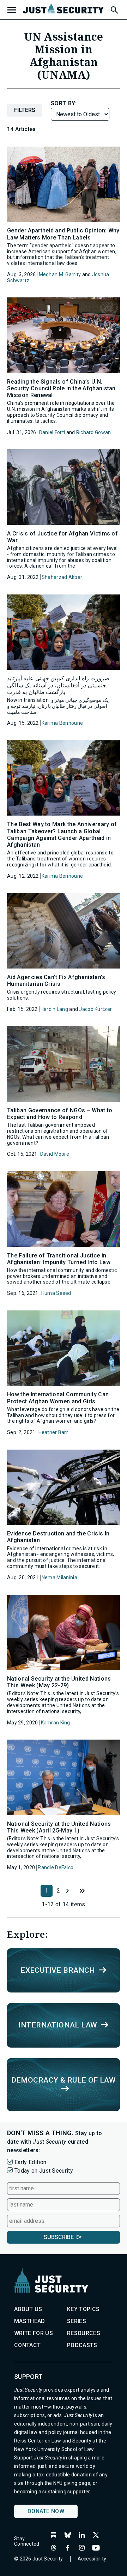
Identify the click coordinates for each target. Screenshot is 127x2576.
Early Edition (30, 2162)
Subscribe (59, 2237)
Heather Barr (53, 1432)
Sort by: (64, 103)
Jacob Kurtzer (95, 1009)
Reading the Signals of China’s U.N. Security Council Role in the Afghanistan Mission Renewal (61, 388)
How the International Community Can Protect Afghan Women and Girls (58, 1398)
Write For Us (34, 2333)
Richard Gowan (94, 432)
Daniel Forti (52, 432)
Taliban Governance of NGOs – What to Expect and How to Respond (60, 1114)
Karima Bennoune (62, 723)
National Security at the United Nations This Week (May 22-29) (59, 1682)
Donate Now (46, 2511)
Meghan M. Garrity (60, 274)
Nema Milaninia (59, 1577)
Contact (27, 2345)
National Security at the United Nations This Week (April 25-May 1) (59, 1827)
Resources (84, 2333)
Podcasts (82, 2345)
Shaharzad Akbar (62, 577)
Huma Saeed (56, 1293)
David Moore (55, 1154)
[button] (114, 9)
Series (77, 2321)
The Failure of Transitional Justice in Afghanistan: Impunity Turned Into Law (59, 1259)
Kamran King (56, 1723)
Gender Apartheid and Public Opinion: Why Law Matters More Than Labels (63, 234)
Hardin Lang (54, 1009)
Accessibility (92, 2559)
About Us (28, 2309)
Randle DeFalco (56, 1867)
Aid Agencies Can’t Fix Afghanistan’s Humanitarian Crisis (56, 981)
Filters (25, 110)
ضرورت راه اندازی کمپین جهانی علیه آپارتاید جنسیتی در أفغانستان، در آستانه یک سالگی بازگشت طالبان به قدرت (58, 685)
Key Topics (83, 2309)
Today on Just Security (44, 2171)
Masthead (30, 2321)
